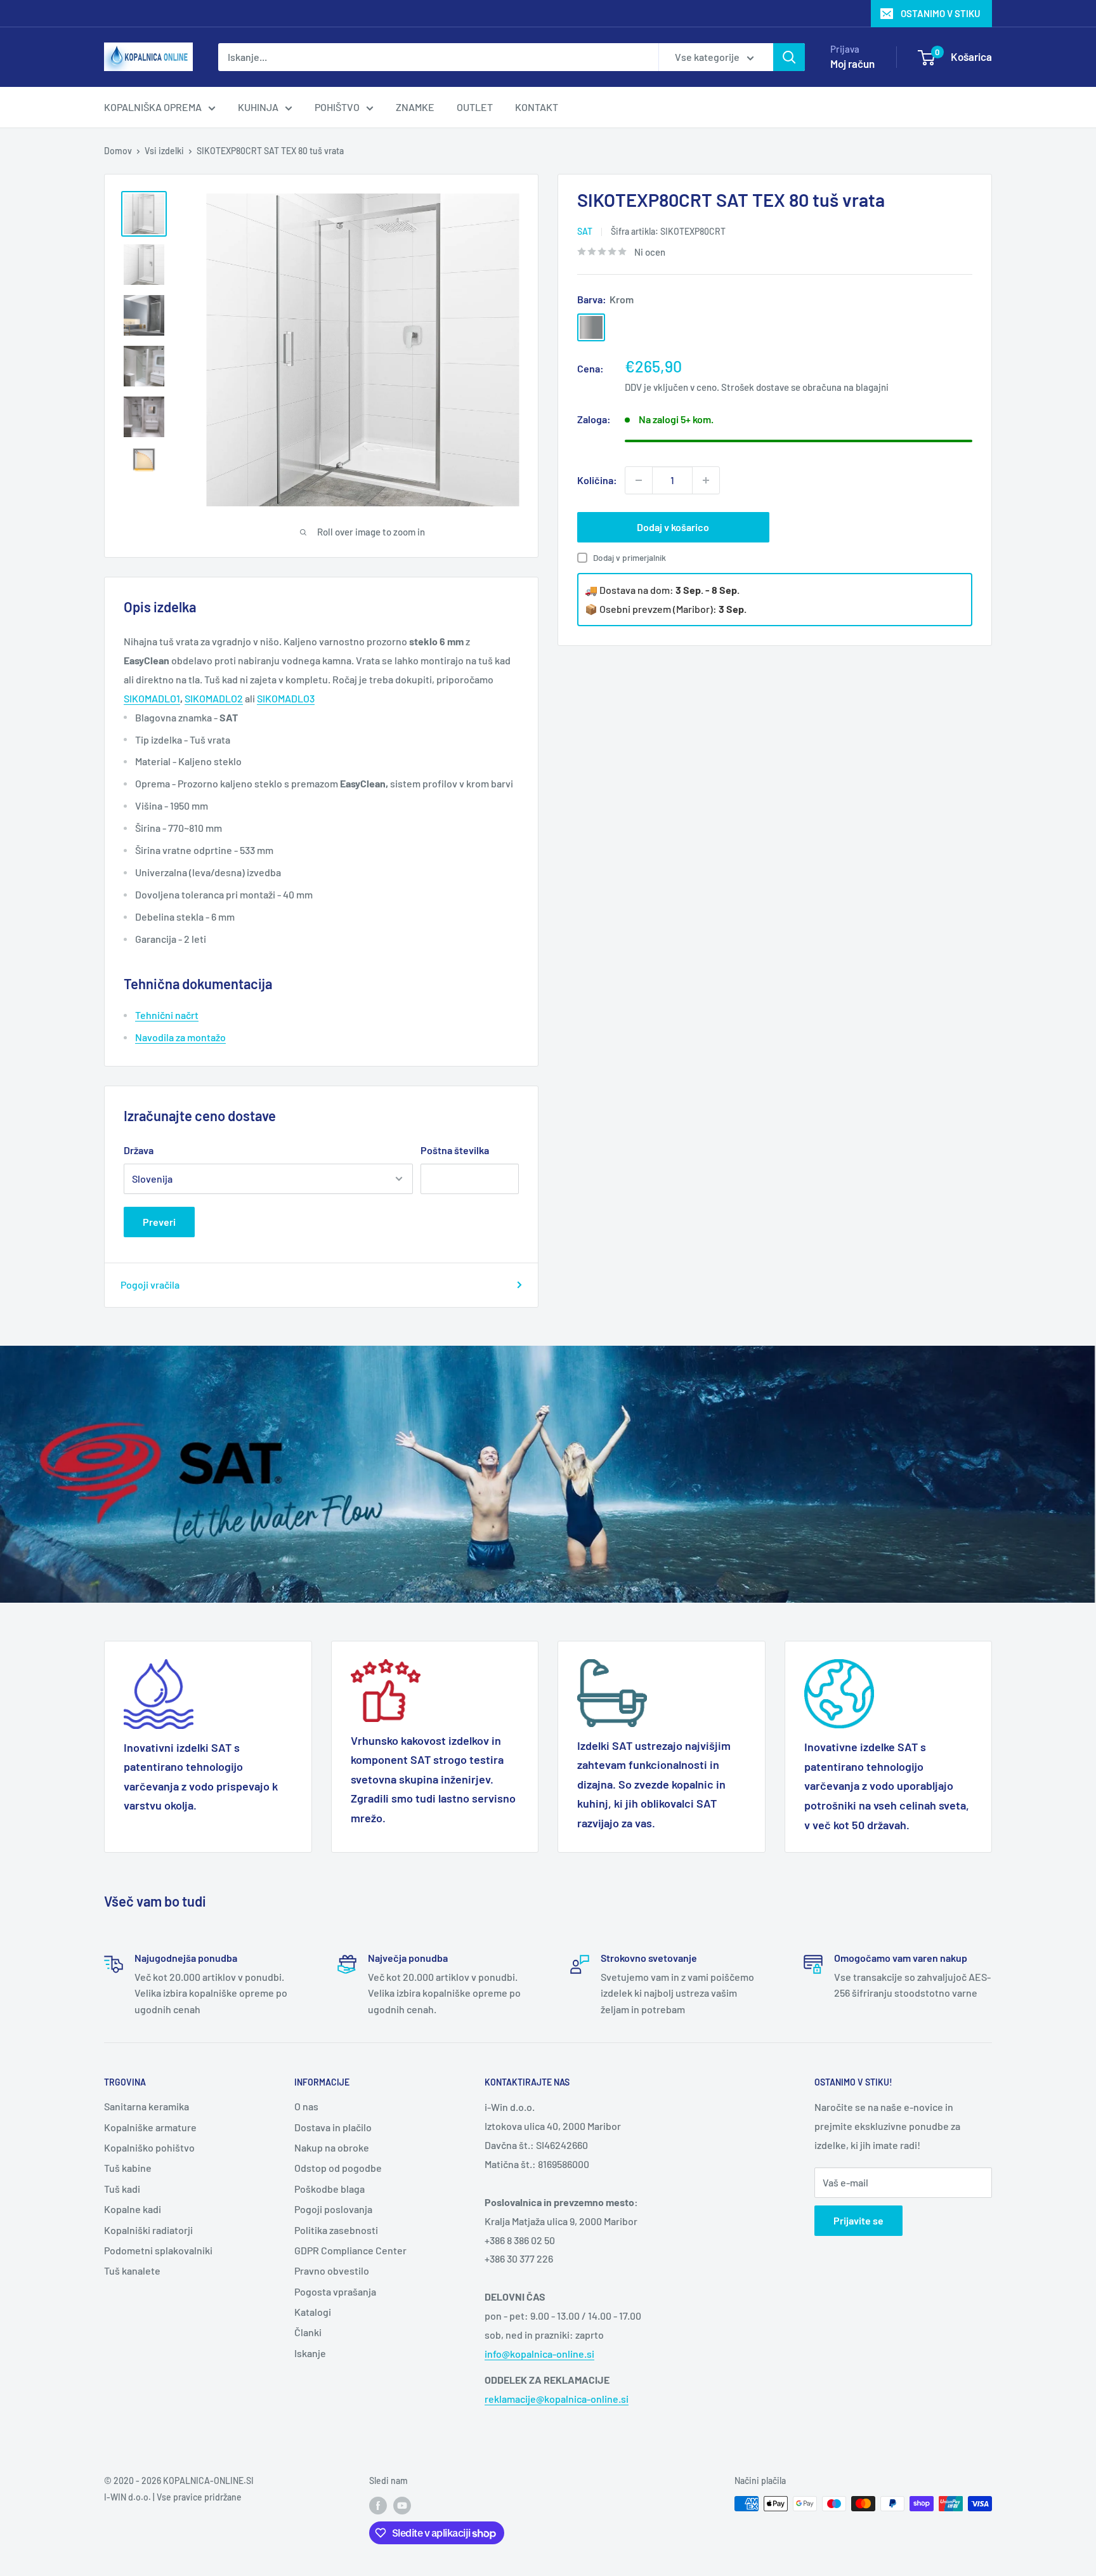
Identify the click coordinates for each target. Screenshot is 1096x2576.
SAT (585, 231)
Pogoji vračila (150, 1285)
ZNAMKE (415, 107)
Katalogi (313, 2312)
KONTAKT (537, 107)
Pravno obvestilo (332, 2270)
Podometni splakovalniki (158, 2250)
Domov (118, 151)
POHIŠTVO (337, 107)
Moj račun (852, 63)
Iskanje (310, 2353)
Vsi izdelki (164, 151)
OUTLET (475, 107)
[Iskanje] (789, 57)
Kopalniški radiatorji (148, 2230)
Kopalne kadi (133, 2209)
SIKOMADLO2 (214, 698)
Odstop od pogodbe (338, 2168)
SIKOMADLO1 (152, 698)
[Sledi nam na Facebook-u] (378, 2505)
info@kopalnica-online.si (539, 2354)
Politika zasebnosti (336, 2230)
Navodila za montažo (180, 1037)
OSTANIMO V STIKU (941, 13)
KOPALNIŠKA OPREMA (153, 107)
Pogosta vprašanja (335, 2291)
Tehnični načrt (167, 1015)
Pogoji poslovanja (333, 2209)
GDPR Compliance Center (350, 2250)
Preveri (159, 1222)
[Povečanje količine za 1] (706, 480)
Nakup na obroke (332, 2147)
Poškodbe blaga (329, 2189)
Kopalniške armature (150, 2127)
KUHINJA (258, 107)
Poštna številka (455, 1150)
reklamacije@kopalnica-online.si (557, 2399)
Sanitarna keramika (147, 2106)
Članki (308, 2332)
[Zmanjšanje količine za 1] (639, 480)
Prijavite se (858, 2220)
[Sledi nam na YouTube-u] (402, 2505)
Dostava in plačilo (333, 2127)
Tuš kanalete (132, 2270)
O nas (306, 2106)
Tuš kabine (128, 2168)
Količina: (597, 480)
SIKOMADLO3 (286, 698)
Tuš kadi (122, 2189)
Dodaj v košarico (673, 527)
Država (139, 1150)
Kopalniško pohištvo (149, 2147)
